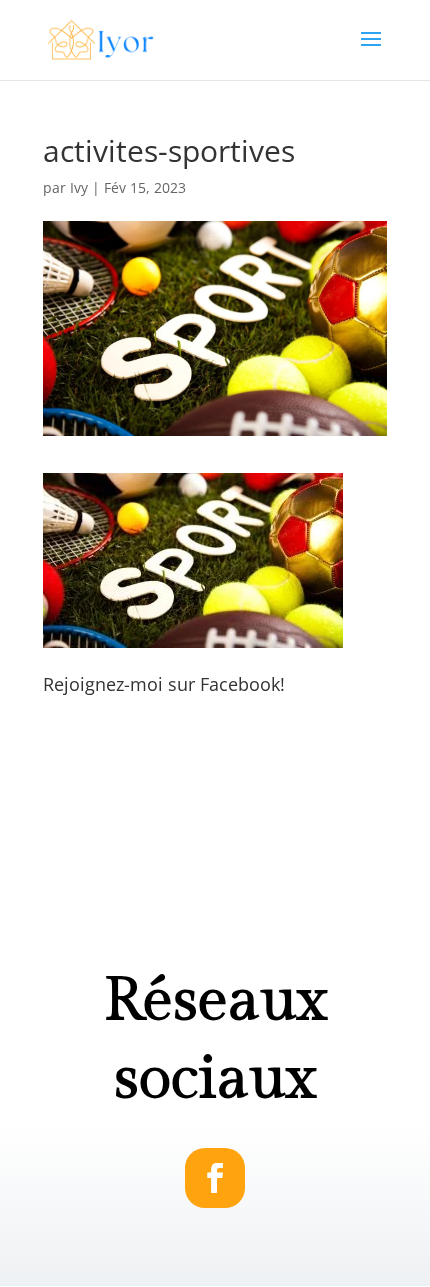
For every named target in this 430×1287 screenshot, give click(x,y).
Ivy (79, 187)
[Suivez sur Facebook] (215, 1178)
